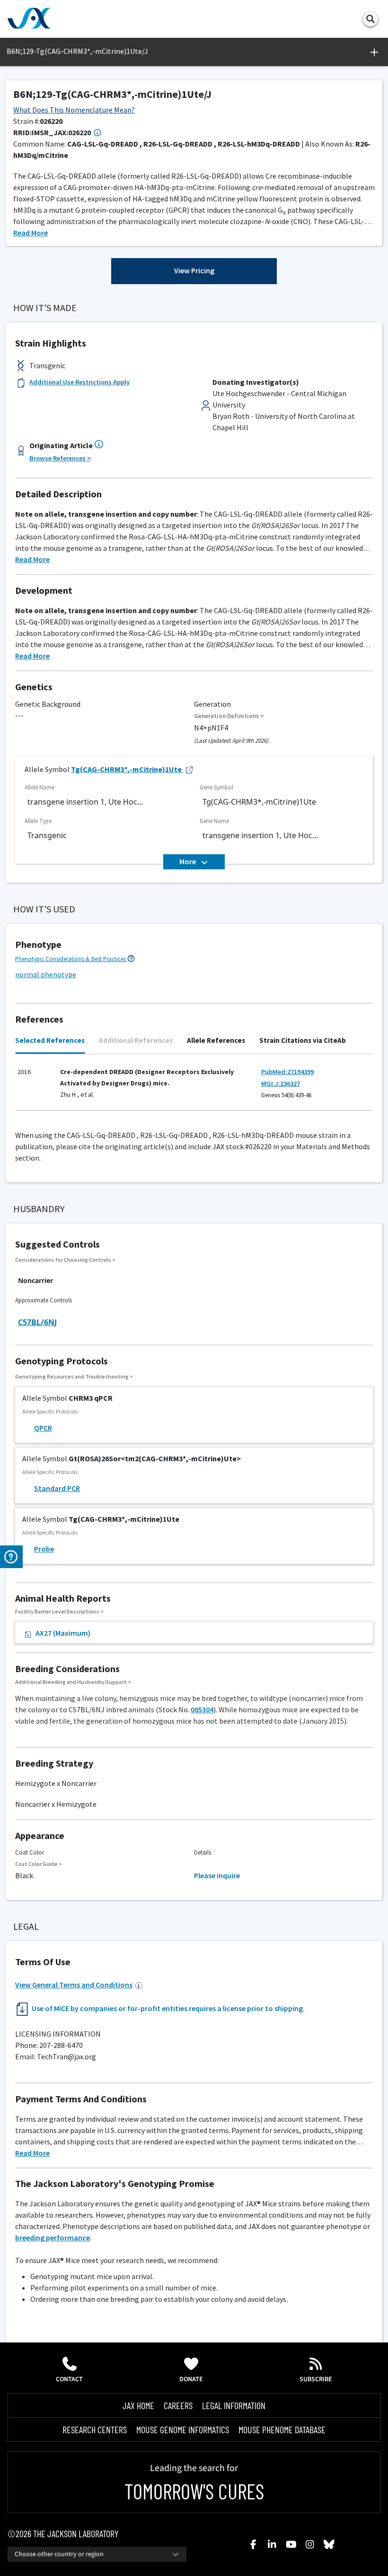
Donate (191, 2379)
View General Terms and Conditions (74, 1985)
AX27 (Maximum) (63, 1633)
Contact (69, 2379)
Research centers (95, 2429)
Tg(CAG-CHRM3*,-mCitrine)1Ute (126, 769)
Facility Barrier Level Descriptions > (59, 1611)
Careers (178, 2405)
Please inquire (217, 1875)
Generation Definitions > (229, 716)
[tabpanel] (194, 1087)
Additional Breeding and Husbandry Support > (73, 1682)
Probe (44, 1549)
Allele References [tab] (216, 1040)
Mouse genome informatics (183, 2429)
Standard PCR (57, 1488)
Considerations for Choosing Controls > (65, 1260)
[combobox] (97, 2554)
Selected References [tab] (50, 1040)
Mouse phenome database (282, 2429)
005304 (202, 1709)
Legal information (234, 2405)
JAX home (138, 2405)
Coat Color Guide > (39, 1864)
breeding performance (53, 2238)
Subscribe (316, 2379)
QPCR (43, 1428)
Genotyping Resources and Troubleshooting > (74, 1376)
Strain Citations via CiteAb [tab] (303, 1040)
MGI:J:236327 (281, 1084)
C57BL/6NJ (37, 1322)
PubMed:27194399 (287, 1072)
